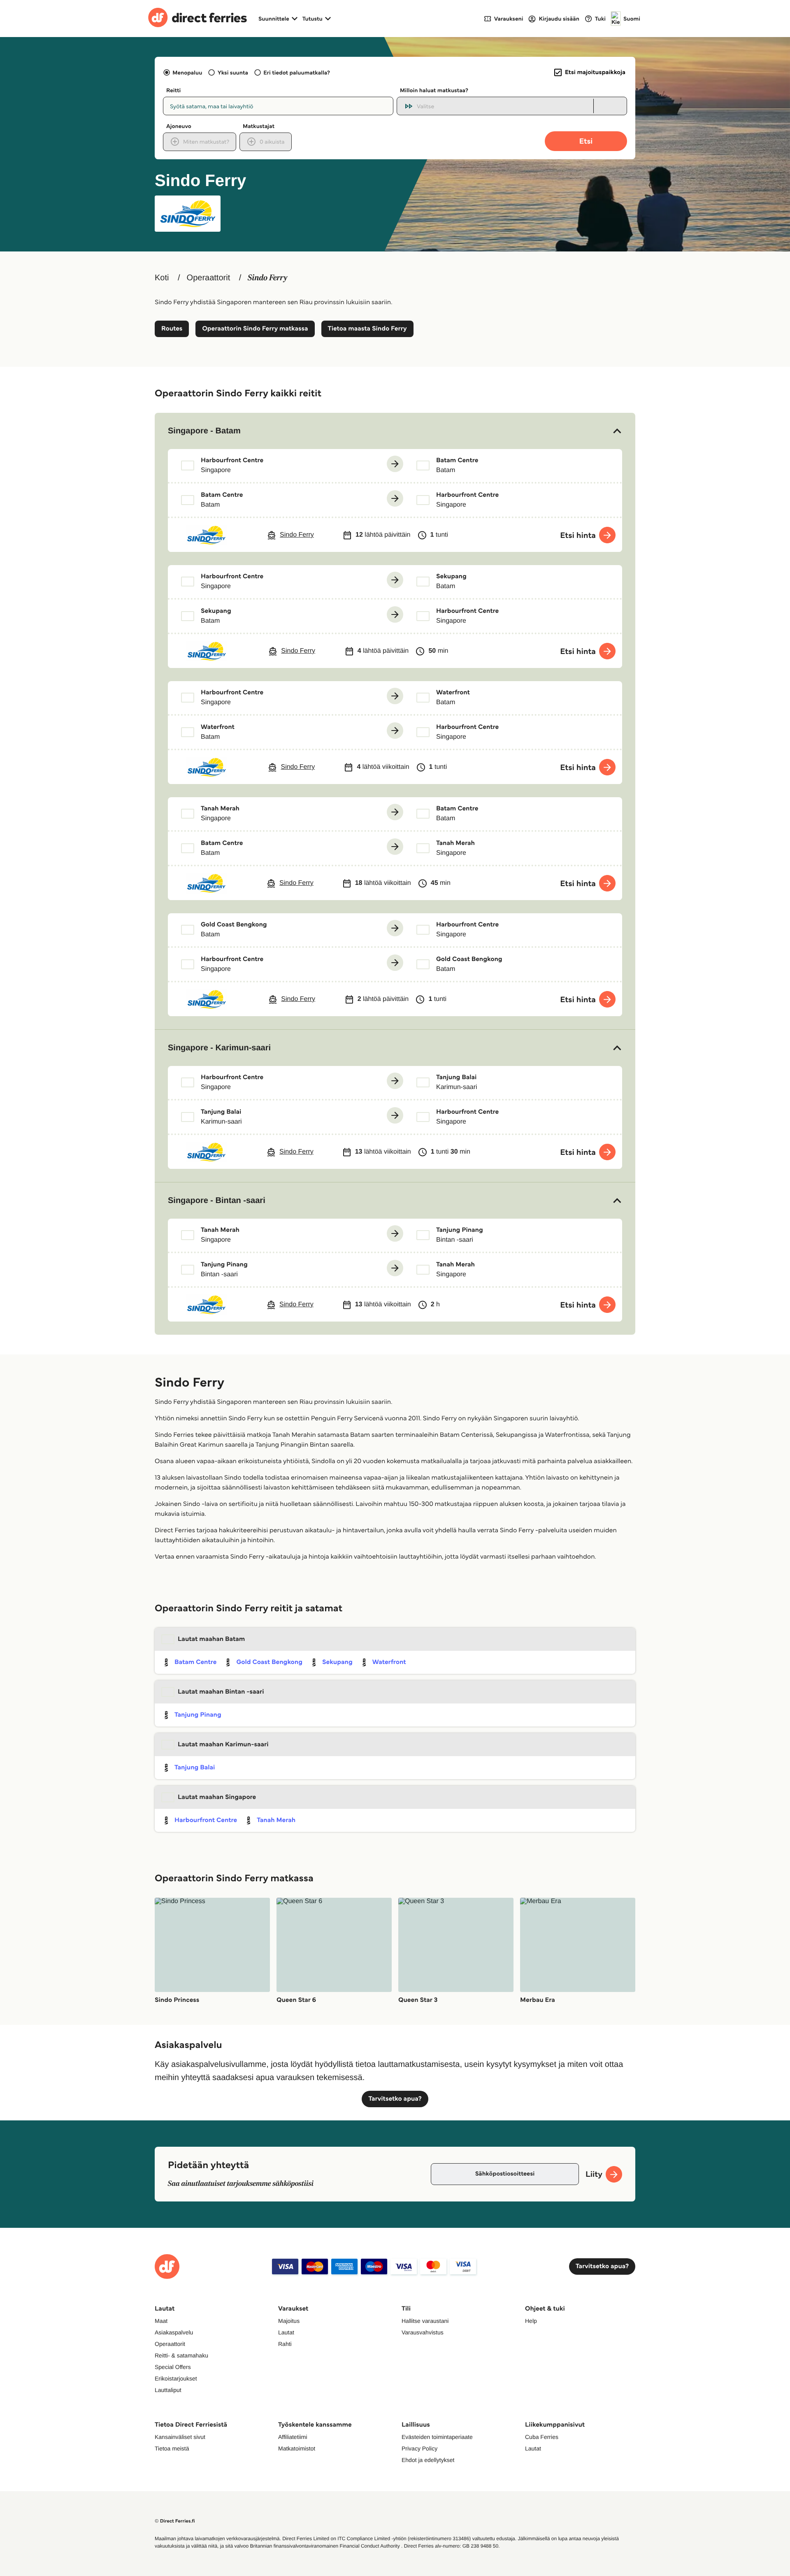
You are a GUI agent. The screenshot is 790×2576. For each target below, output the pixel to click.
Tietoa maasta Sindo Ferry (367, 329)
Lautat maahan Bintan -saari (221, 1692)
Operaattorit (209, 278)
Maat (161, 2321)
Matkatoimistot (297, 2448)
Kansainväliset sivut (180, 2437)
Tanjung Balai (195, 1767)
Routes (172, 329)
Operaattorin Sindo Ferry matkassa (255, 329)
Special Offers (173, 2367)
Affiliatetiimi (293, 2437)
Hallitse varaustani (425, 2321)
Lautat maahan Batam (211, 1639)
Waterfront (389, 1662)
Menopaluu (187, 72)
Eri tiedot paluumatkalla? (297, 72)
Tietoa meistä (172, 2448)
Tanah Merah (276, 1820)
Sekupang (337, 1662)
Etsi (586, 141)
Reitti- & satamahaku (181, 2355)
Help (531, 2321)
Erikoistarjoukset (176, 2378)
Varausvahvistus (423, 2332)
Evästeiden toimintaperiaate (437, 2437)
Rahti (285, 2344)
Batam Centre (195, 1662)
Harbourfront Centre (206, 1820)
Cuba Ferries (542, 2437)
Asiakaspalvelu (174, 2332)
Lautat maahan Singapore (217, 1797)
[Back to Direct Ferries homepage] (197, 19)
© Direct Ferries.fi (175, 2521)
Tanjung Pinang (198, 1715)
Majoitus (289, 2321)
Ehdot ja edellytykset (428, 2460)
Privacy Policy (419, 2448)
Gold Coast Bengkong (269, 1662)
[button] (395, 431)
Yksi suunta (233, 72)
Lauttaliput (168, 2390)
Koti (162, 278)
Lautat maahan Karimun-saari (223, 1744)
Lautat (286, 2332)
